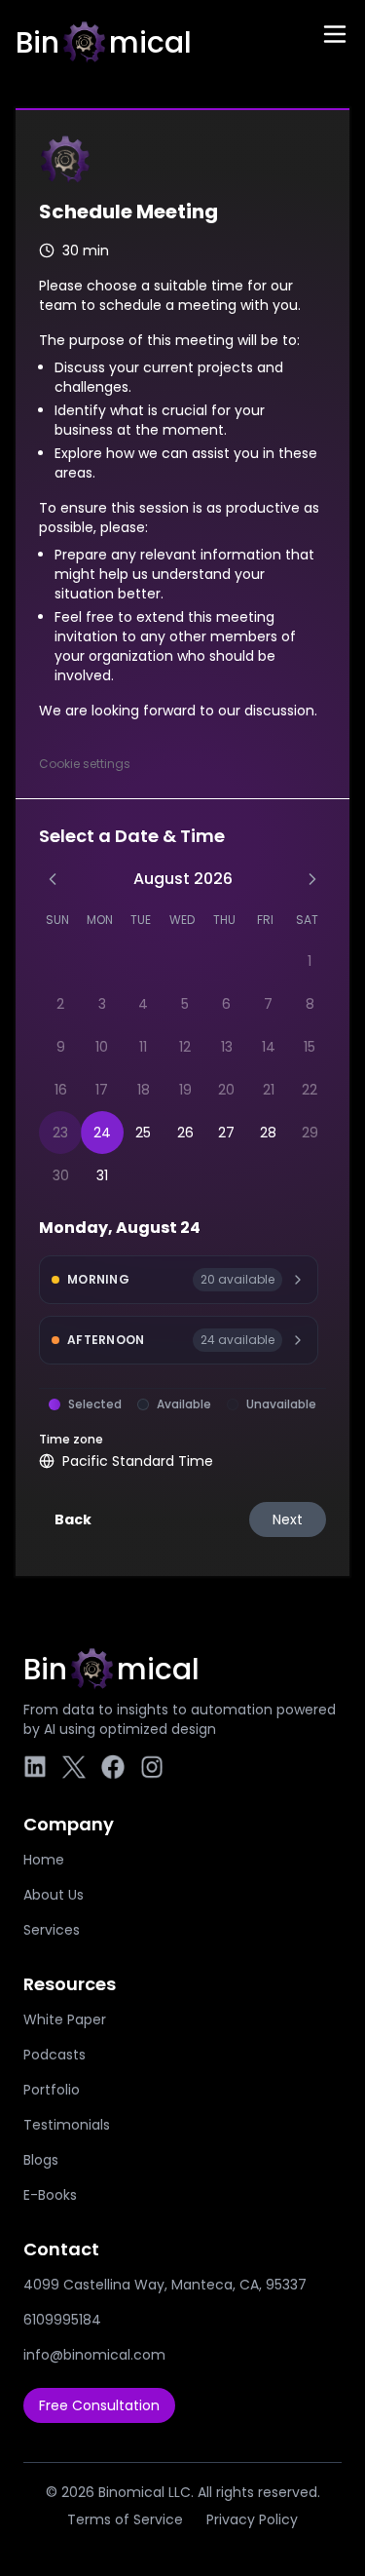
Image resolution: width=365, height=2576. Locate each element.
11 (143, 1047)
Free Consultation (99, 2405)
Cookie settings (85, 764)
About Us (54, 1895)
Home (44, 1860)
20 (226, 1090)
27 (226, 1133)
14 (269, 1047)
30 (61, 1175)
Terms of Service (125, 2519)
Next (288, 1519)
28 (268, 1133)
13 (227, 1047)
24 (102, 1133)
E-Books (50, 2195)
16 (61, 1090)
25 (143, 1133)
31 (102, 1175)
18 (144, 1090)
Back (73, 1519)
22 (310, 1090)
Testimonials (67, 2125)
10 (102, 1047)
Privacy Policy (252, 2519)
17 (102, 1090)
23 (60, 1133)
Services (52, 1930)
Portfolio (52, 2090)
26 (185, 1133)
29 (310, 1133)
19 (185, 1090)
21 (269, 1090)
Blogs (41, 2160)
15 (310, 1047)
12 (185, 1047)
